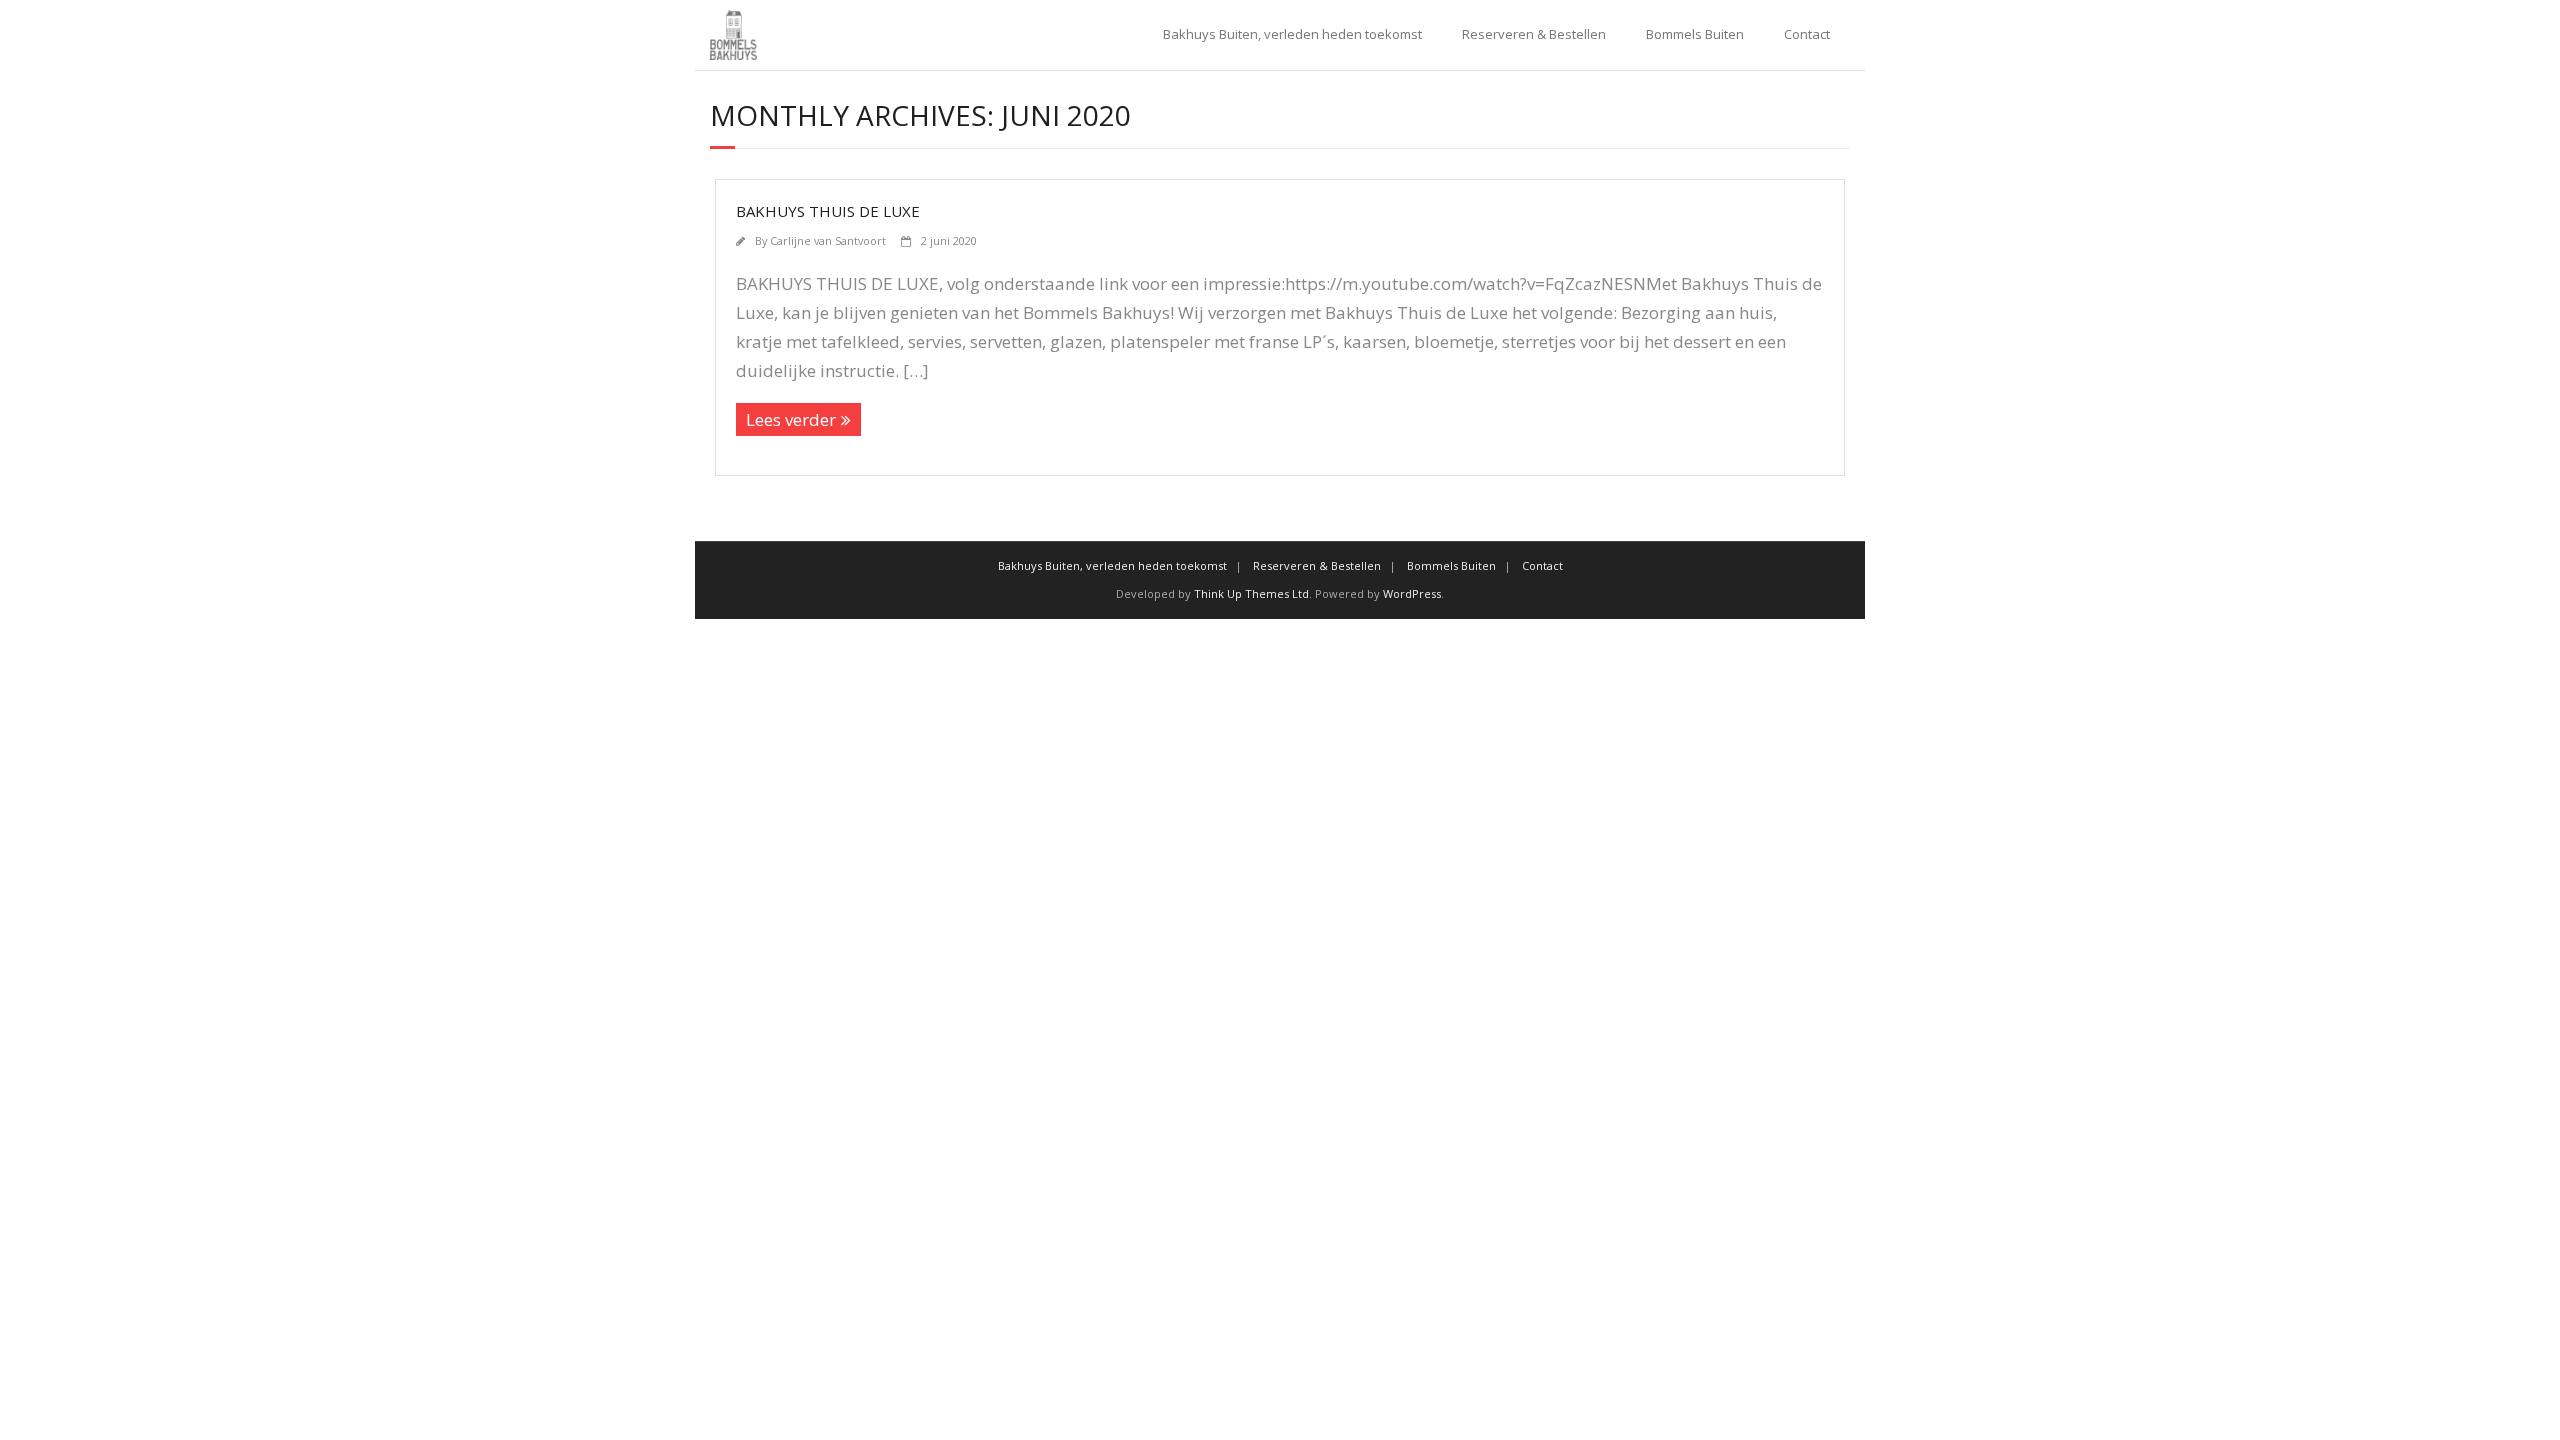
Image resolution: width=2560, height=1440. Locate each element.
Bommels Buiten (1695, 34)
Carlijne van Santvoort (828, 240)
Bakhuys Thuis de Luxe (828, 211)
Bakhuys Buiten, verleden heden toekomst (1292, 34)
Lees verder (791, 419)
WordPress (1412, 593)
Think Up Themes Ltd (1251, 593)
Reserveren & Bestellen (1534, 34)
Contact (1807, 34)
